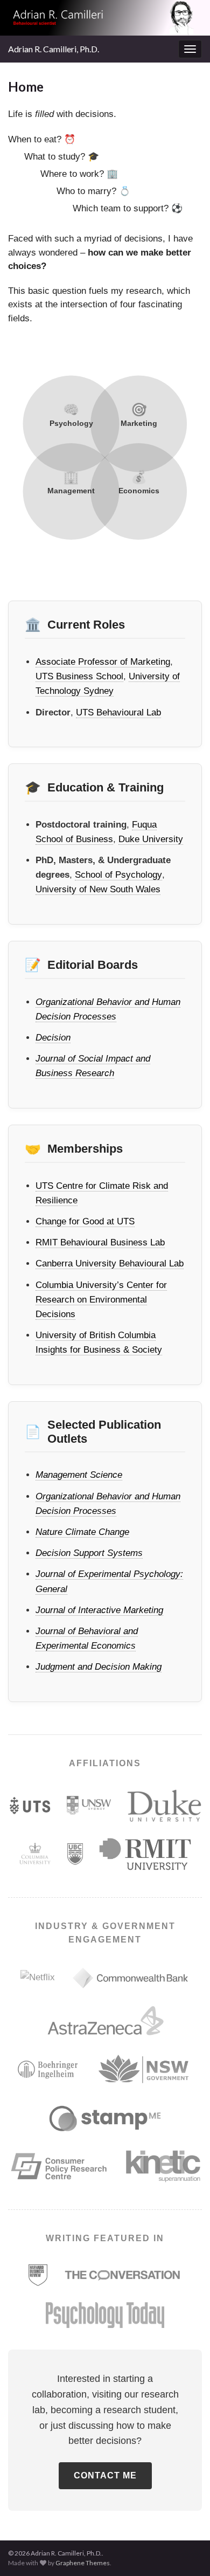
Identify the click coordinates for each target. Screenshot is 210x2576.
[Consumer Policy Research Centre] (59, 2166)
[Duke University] (164, 1806)
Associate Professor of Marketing (103, 662)
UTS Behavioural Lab (118, 712)
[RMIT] (145, 1854)
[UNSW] (89, 1805)
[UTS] (30, 1805)
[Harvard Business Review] (38, 2275)
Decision (53, 1038)
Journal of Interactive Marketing (99, 1610)
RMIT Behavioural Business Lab (100, 1242)
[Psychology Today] (105, 2315)
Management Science (79, 1475)
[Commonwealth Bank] (130, 1978)
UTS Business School (79, 676)
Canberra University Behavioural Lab (110, 1263)
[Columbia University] (35, 1854)
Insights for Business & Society (99, 1350)
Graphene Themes (83, 2563)
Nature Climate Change (82, 1532)
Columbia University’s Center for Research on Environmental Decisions (101, 1300)
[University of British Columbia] (75, 1854)
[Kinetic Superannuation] (163, 2166)
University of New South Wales (98, 889)
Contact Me (105, 2475)
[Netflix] (38, 1977)
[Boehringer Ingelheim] (48, 2069)
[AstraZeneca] (105, 2021)
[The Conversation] (123, 2275)
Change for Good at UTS (85, 1221)
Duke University (151, 839)
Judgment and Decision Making (99, 1667)
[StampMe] (105, 2118)
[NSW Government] (144, 2069)
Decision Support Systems (89, 1553)
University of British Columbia (96, 1335)
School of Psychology (118, 875)
